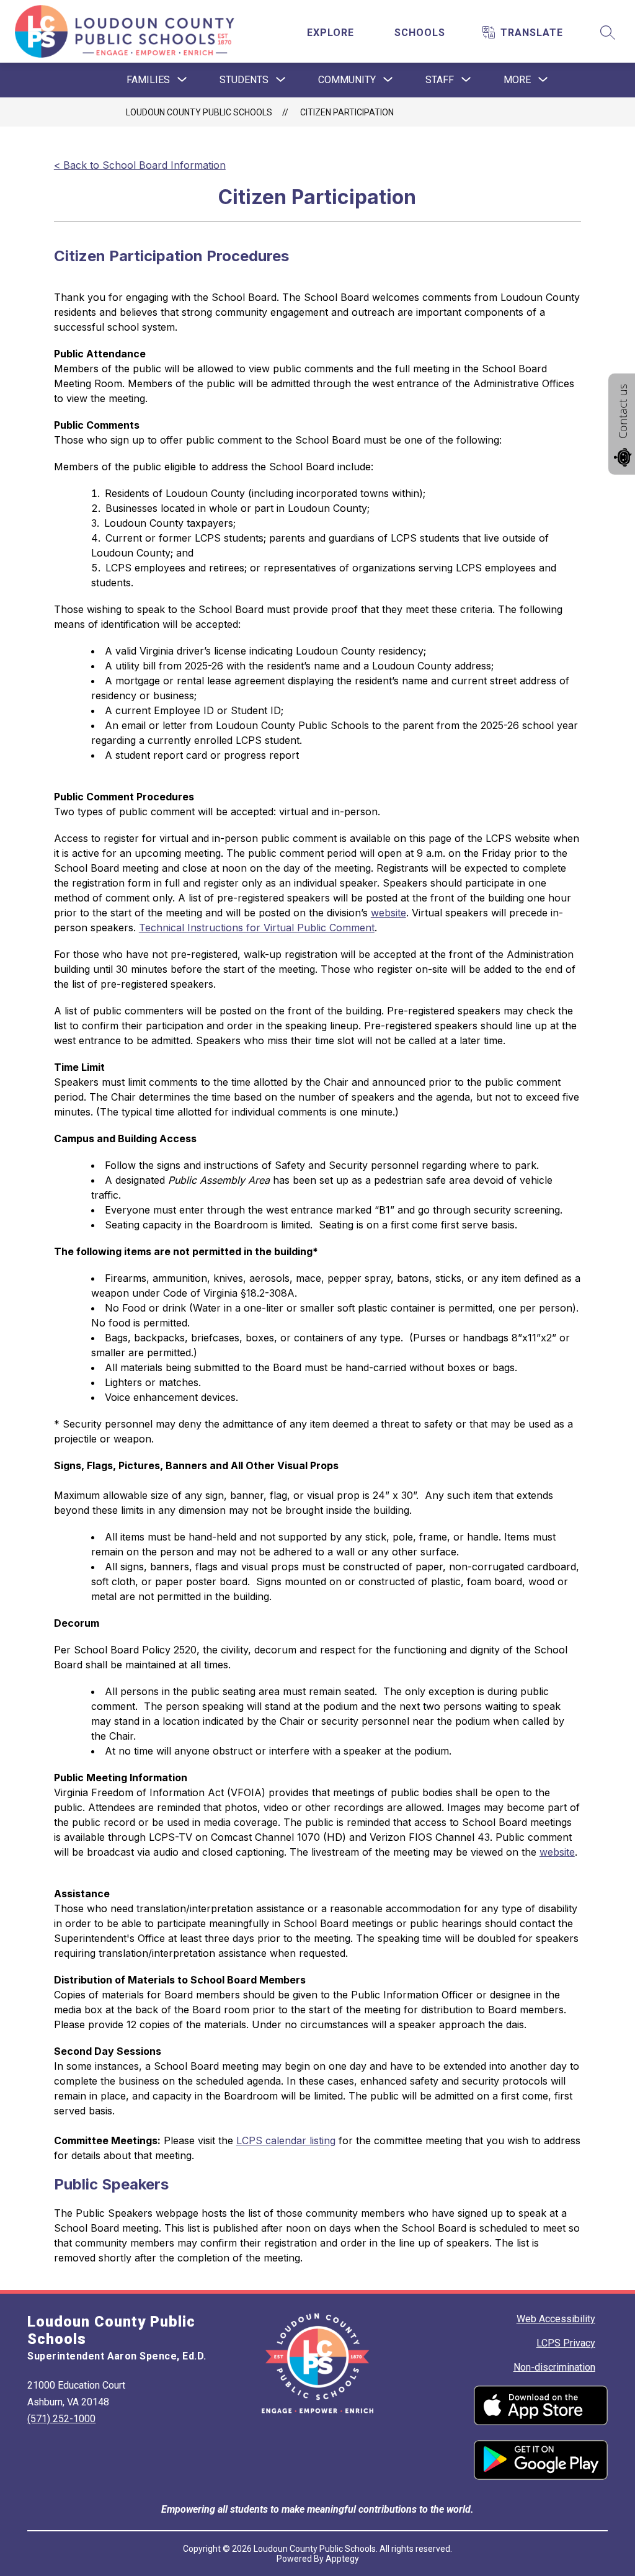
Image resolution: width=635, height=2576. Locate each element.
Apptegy (342, 2559)
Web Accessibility (556, 2319)
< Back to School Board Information (140, 165)
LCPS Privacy (566, 2343)
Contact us (623, 411)
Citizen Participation (347, 112)
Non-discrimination (554, 2367)
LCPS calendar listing (286, 2140)
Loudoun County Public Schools (199, 112)
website (389, 913)
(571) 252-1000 (61, 2419)
